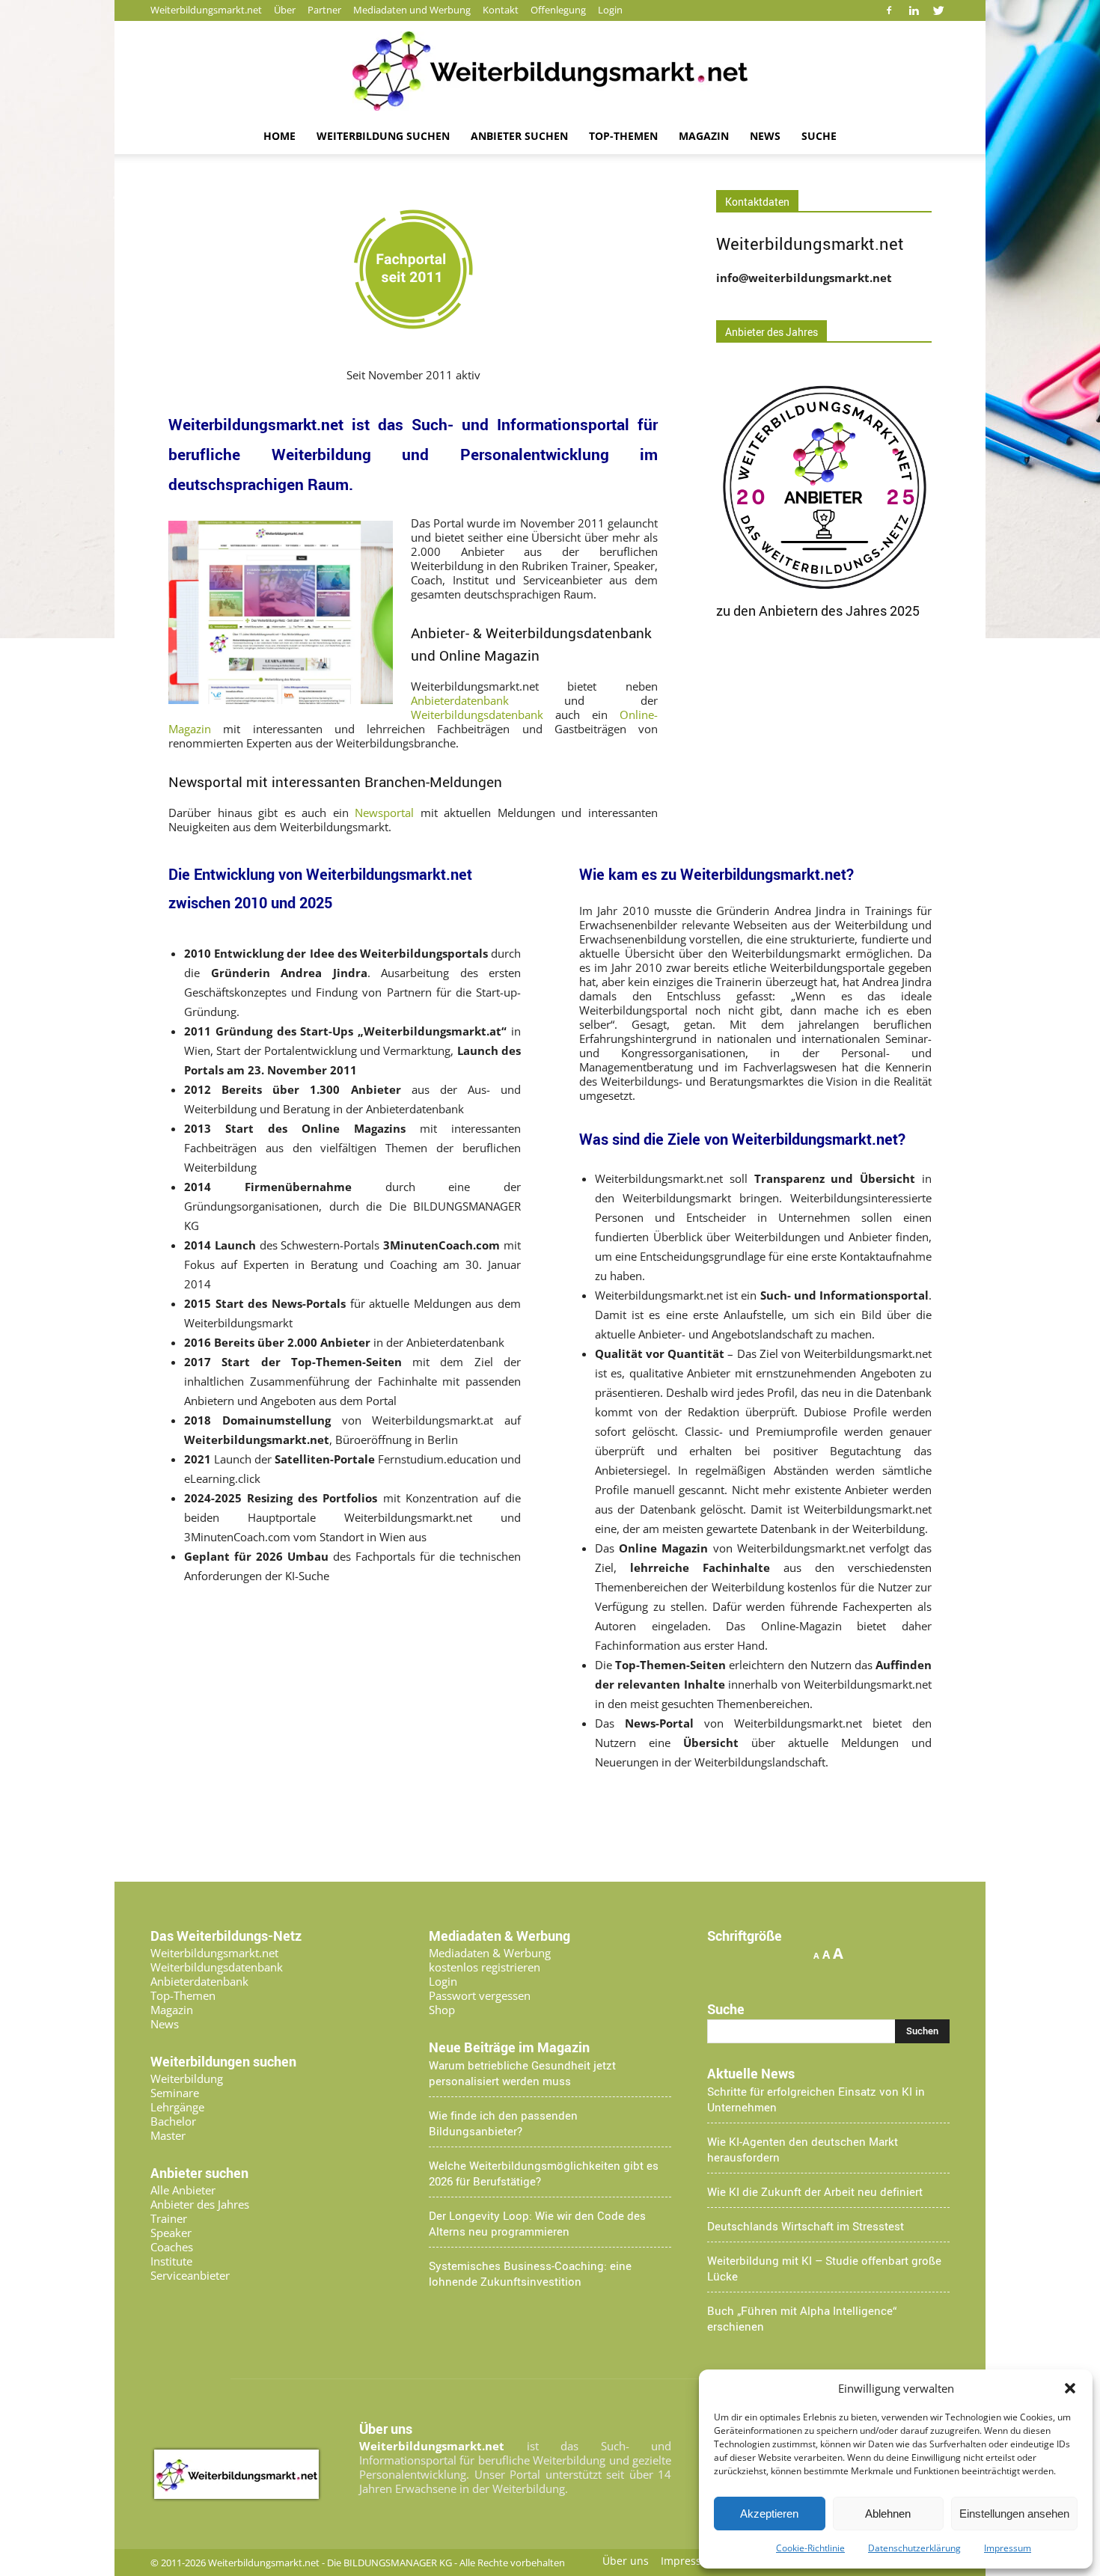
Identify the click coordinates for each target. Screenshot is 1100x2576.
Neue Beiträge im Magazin (509, 2047)
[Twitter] (938, 10)
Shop (442, 2010)
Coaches (172, 2247)
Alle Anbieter (183, 2190)
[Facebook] (889, 10)
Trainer (169, 2218)
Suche (819, 136)
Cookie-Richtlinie (810, 2548)
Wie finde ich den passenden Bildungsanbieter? (503, 2123)
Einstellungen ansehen (1014, 2514)
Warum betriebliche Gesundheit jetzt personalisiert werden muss (522, 2073)
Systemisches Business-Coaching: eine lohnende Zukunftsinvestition (530, 2273)
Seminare (175, 2093)
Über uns (626, 2561)
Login (610, 10)
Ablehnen (888, 2514)
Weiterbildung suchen (383, 136)
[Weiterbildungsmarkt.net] (550, 71)
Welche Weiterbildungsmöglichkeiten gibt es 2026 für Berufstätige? (544, 2173)
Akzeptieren (769, 2514)
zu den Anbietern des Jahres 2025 (818, 611)
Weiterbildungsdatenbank (477, 715)
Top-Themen (623, 136)
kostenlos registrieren (485, 1967)
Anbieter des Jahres (200, 2204)
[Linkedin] (914, 10)
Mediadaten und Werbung (412, 10)
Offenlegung (558, 10)
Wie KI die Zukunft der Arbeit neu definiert (815, 2191)
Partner (324, 10)
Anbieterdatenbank (460, 700)
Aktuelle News (751, 2073)
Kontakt (501, 10)
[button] (1070, 2388)
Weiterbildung (187, 2078)
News (765, 136)
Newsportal (384, 813)
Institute (171, 2261)
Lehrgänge (177, 2107)
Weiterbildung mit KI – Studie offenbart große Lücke (824, 2268)
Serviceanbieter (190, 2275)
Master (168, 2135)
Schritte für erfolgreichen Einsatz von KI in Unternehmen (816, 2099)
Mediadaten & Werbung (490, 1953)
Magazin (704, 136)
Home (279, 136)
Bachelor (173, 2121)
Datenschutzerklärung (914, 2548)
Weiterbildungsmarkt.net (206, 10)
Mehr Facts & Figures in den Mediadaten (697, 1816)
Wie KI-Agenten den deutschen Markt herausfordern (803, 2149)
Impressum (1008, 2548)
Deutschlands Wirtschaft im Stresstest (806, 2226)
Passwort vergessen (480, 1995)
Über (285, 10)
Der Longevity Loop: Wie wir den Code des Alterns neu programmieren (537, 2223)
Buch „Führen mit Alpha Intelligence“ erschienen (802, 2318)
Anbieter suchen (519, 136)
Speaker (171, 2233)
